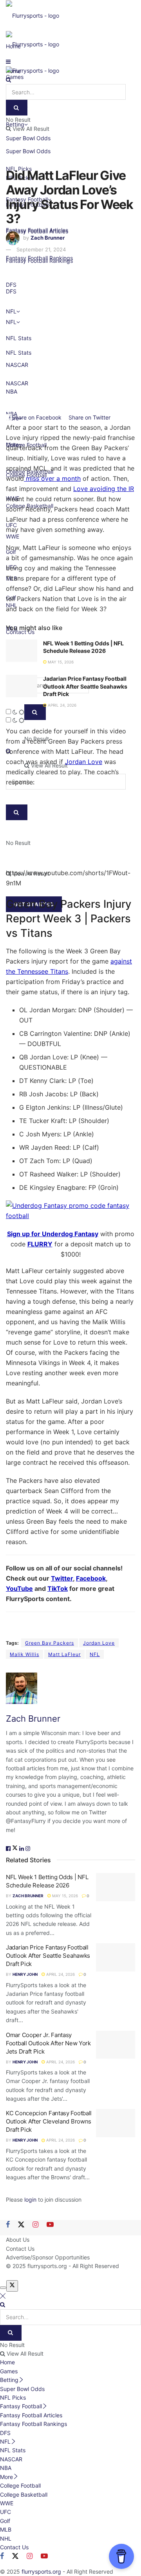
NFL (95, 1654)
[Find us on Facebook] (8, 2225)
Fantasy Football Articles (31, 2415)
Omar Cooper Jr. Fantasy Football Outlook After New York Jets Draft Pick (48, 2043)
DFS (5, 2433)
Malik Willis (24, 1654)
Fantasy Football (21, 2406)
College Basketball (24, 2494)
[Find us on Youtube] (50, 2225)
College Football (20, 2485)
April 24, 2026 (61, 705)
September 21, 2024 (41, 249)
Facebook (91, 1578)
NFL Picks (13, 2397)
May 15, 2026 (60, 662)
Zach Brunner (48, 238)
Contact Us (20, 2249)
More (6, 2477)
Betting (9, 2380)
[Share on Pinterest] (113, 417)
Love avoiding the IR (104, 489)
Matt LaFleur (64, 1654)
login (30, 2199)
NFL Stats (13, 2450)
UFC (5, 2512)
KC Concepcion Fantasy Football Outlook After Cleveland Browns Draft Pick (49, 2121)
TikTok (58, 1588)
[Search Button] (8, 80)
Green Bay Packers (50, 1643)
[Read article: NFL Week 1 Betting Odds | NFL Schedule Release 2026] (22, 651)
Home (7, 2362)
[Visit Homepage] (33, 15)
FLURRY (40, 1244)
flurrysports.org (47, 2266)
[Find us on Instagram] (35, 2225)
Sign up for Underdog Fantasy (53, 1234)
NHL (6, 2538)
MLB (6, 2529)
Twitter (62, 1578)
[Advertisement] (70, 330)
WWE (7, 2503)
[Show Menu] (8, 61)
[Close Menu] (3, 2296)
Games (9, 2371)
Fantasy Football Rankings (39, 258)
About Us (18, 2240)
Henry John (25, 1974)
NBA (6, 2468)
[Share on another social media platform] (120, 417)
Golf (5, 2521)
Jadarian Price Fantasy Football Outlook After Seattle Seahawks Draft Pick (85, 686)
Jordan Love (84, 762)
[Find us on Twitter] (21, 2225)
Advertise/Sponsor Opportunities (48, 2257)
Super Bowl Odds (28, 151)
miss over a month (52, 478)
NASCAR (11, 2459)
